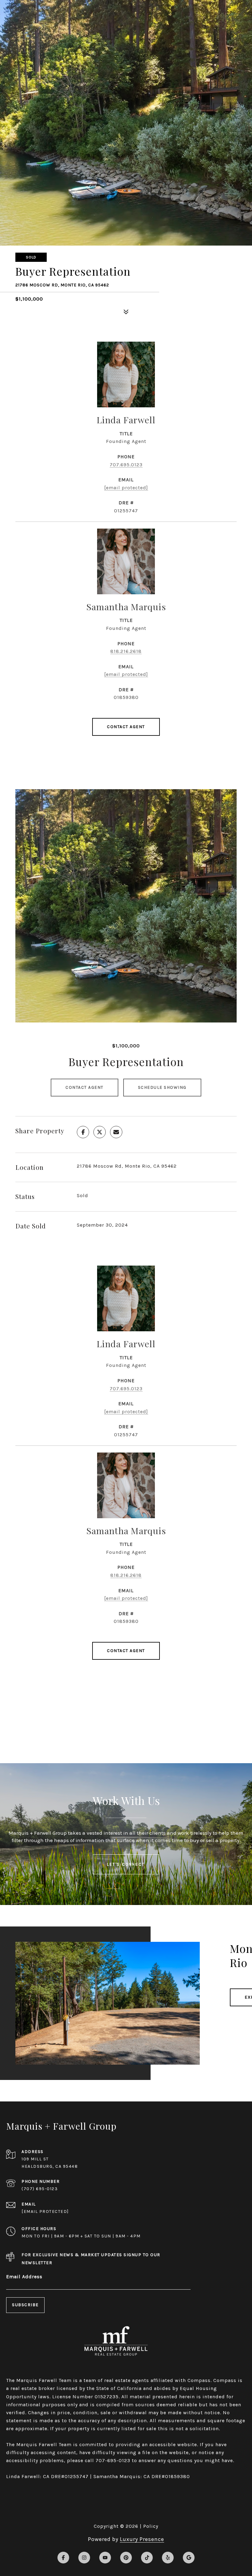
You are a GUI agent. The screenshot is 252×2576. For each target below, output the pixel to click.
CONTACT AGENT (126, 727)
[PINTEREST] (126, 2558)
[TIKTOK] (147, 2558)
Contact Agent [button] (85, 1087)
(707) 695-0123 (40, 2189)
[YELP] (168, 2558)
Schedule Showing (162, 1087)
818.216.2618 (126, 651)
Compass (225, 2380)
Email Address (24, 2277)
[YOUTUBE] (105, 2558)
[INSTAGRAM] (84, 2558)
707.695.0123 (126, 465)
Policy (151, 2526)
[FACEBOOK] (63, 2558)
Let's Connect (126, 1864)
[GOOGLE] (189, 2558)
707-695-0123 (113, 2460)
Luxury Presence (142, 2539)
